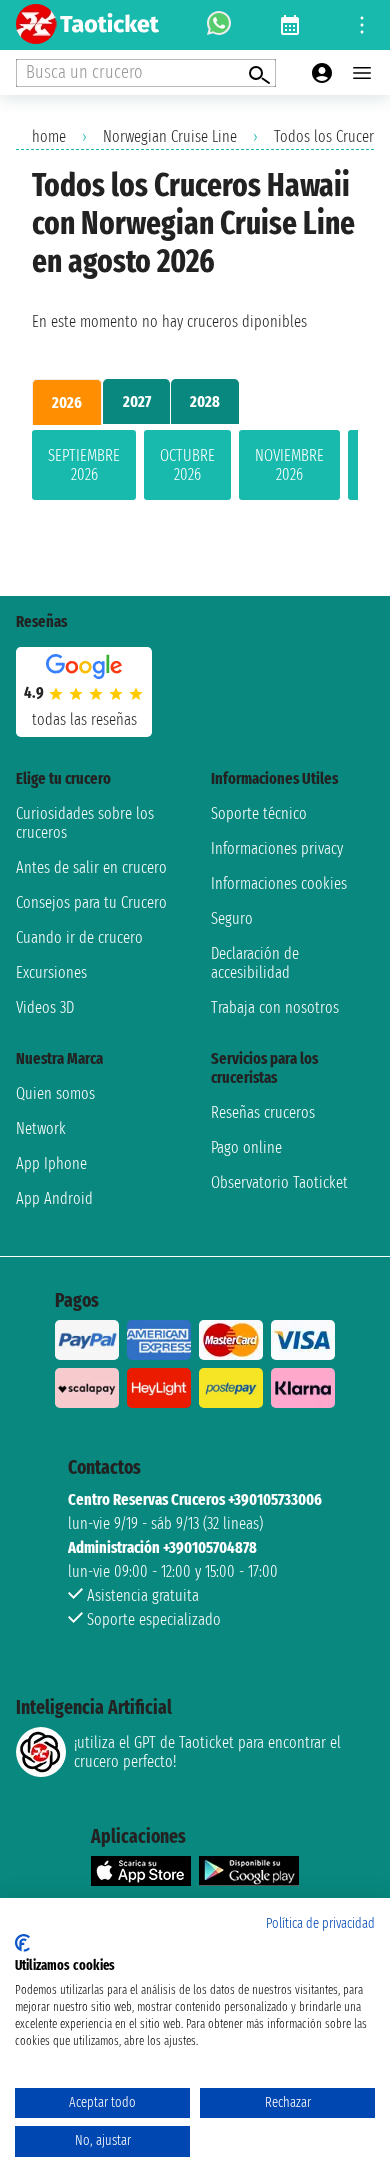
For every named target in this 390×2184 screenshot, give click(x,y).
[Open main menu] (362, 73)
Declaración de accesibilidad (255, 963)
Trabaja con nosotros (275, 1007)
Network (41, 1128)
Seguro (232, 918)
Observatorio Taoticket (279, 1182)
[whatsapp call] (219, 25)
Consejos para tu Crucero (91, 902)
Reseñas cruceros (263, 1112)
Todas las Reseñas (84, 719)
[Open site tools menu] (362, 25)
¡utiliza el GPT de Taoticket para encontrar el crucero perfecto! (207, 1752)
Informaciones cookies (279, 883)
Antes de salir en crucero (91, 867)
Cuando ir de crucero (79, 937)
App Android (54, 1198)
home (49, 136)
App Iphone (51, 1163)
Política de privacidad (320, 1923)
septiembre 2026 (84, 465)
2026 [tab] (67, 402)
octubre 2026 (187, 465)
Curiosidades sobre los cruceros (85, 823)
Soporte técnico (259, 813)
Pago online (246, 1147)
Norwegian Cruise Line (170, 136)
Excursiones (51, 972)
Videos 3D (45, 1007)
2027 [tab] (137, 401)
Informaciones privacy (277, 848)
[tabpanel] (195, 469)
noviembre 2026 (289, 465)
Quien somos (55, 1093)
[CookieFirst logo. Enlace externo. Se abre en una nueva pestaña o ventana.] (22, 1943)
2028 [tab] (205, 401)
